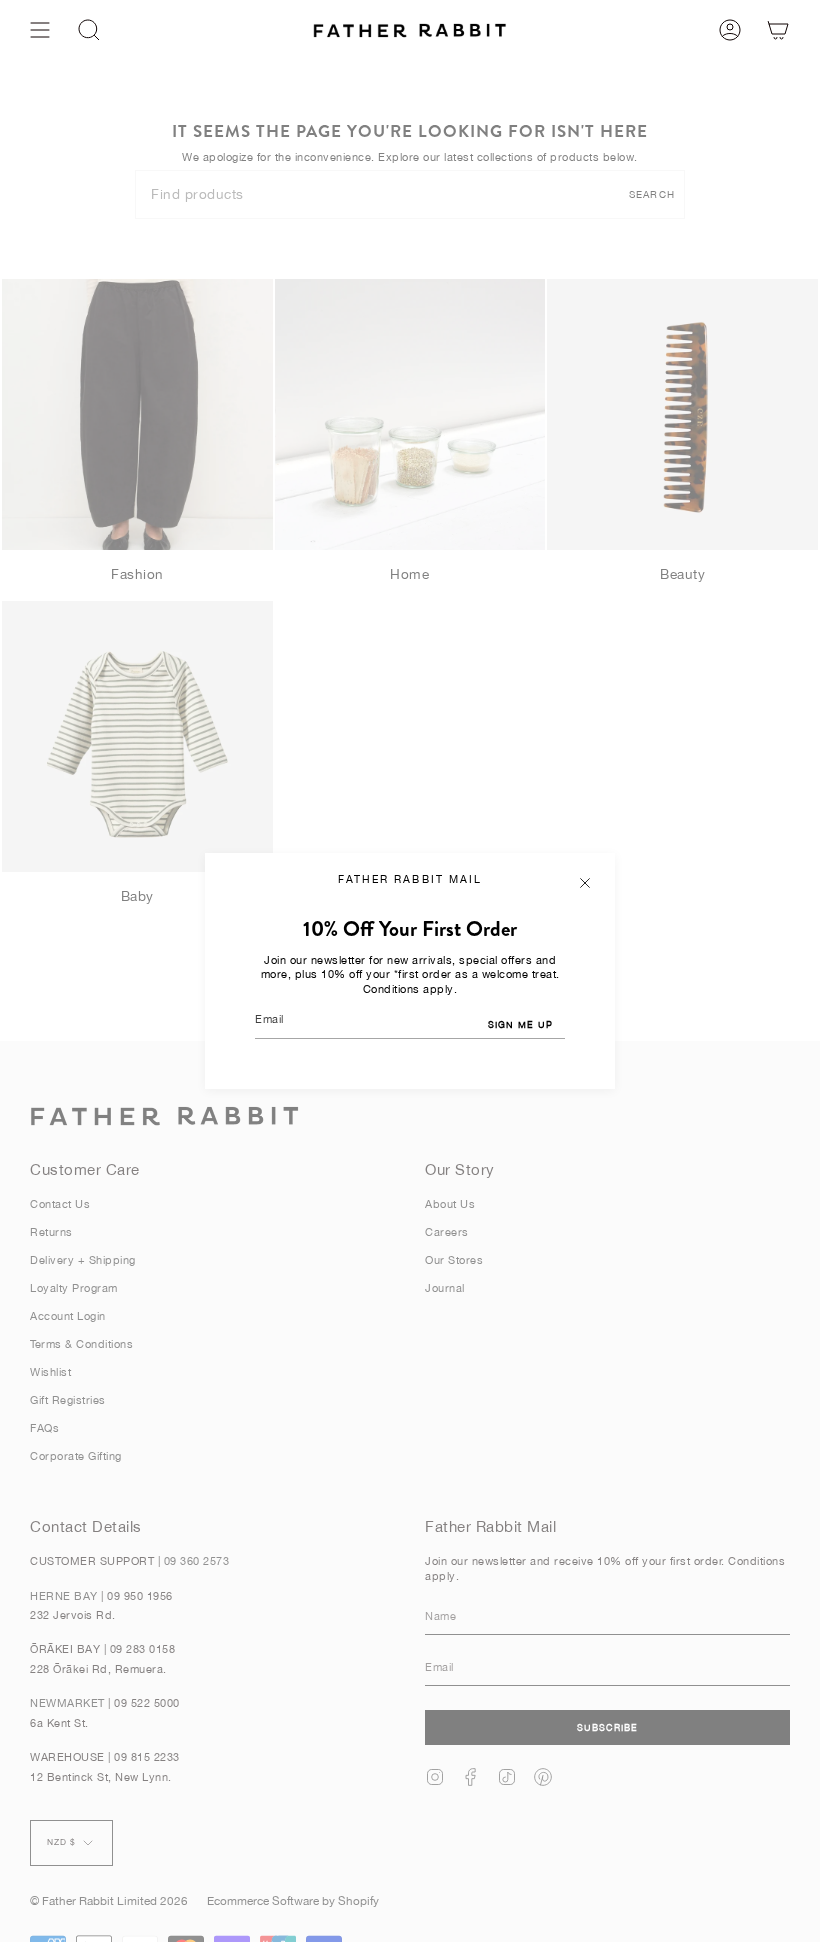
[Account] (730, 30)
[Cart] (778, 30)
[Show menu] (40, 30)
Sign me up (520, 1024)
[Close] (585, 883)
